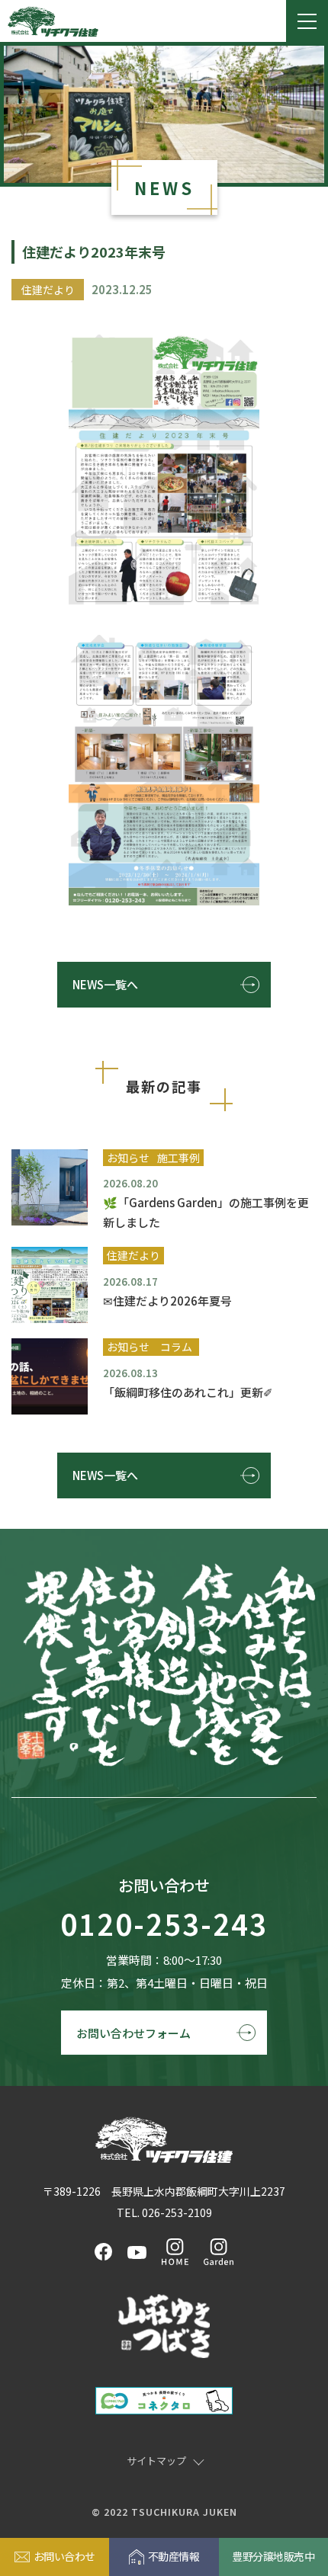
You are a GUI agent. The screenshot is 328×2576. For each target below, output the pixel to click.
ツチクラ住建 (53, 21)
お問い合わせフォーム (133, 2033)
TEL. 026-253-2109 (164, 2212)
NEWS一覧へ (105, 984)
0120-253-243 (164, 1925)
